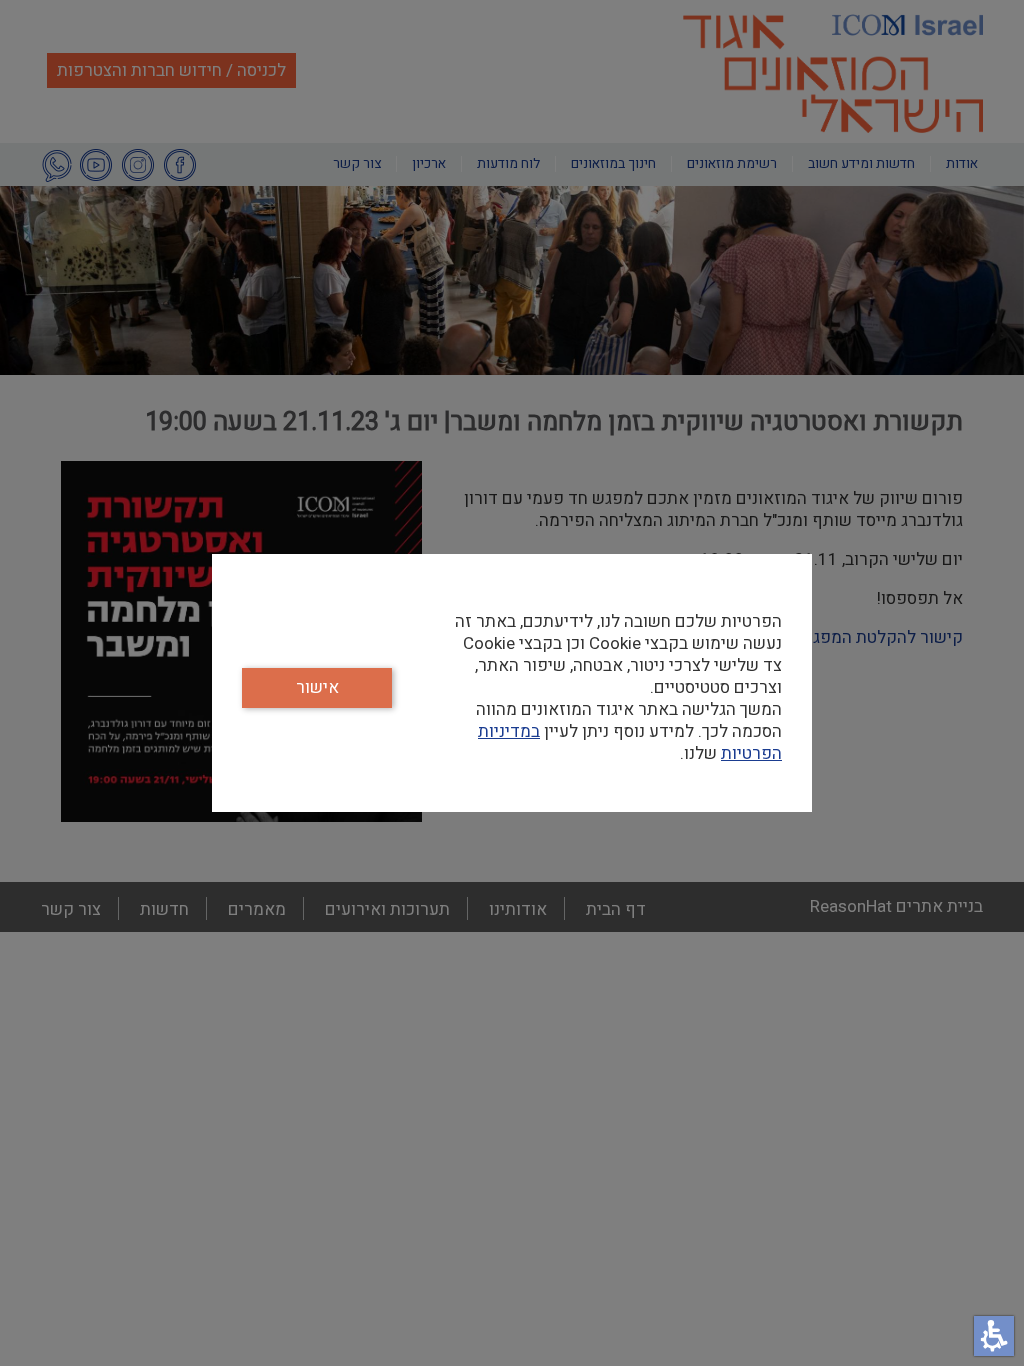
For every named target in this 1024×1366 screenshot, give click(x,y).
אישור (317, 687)
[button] (994, 1336)
